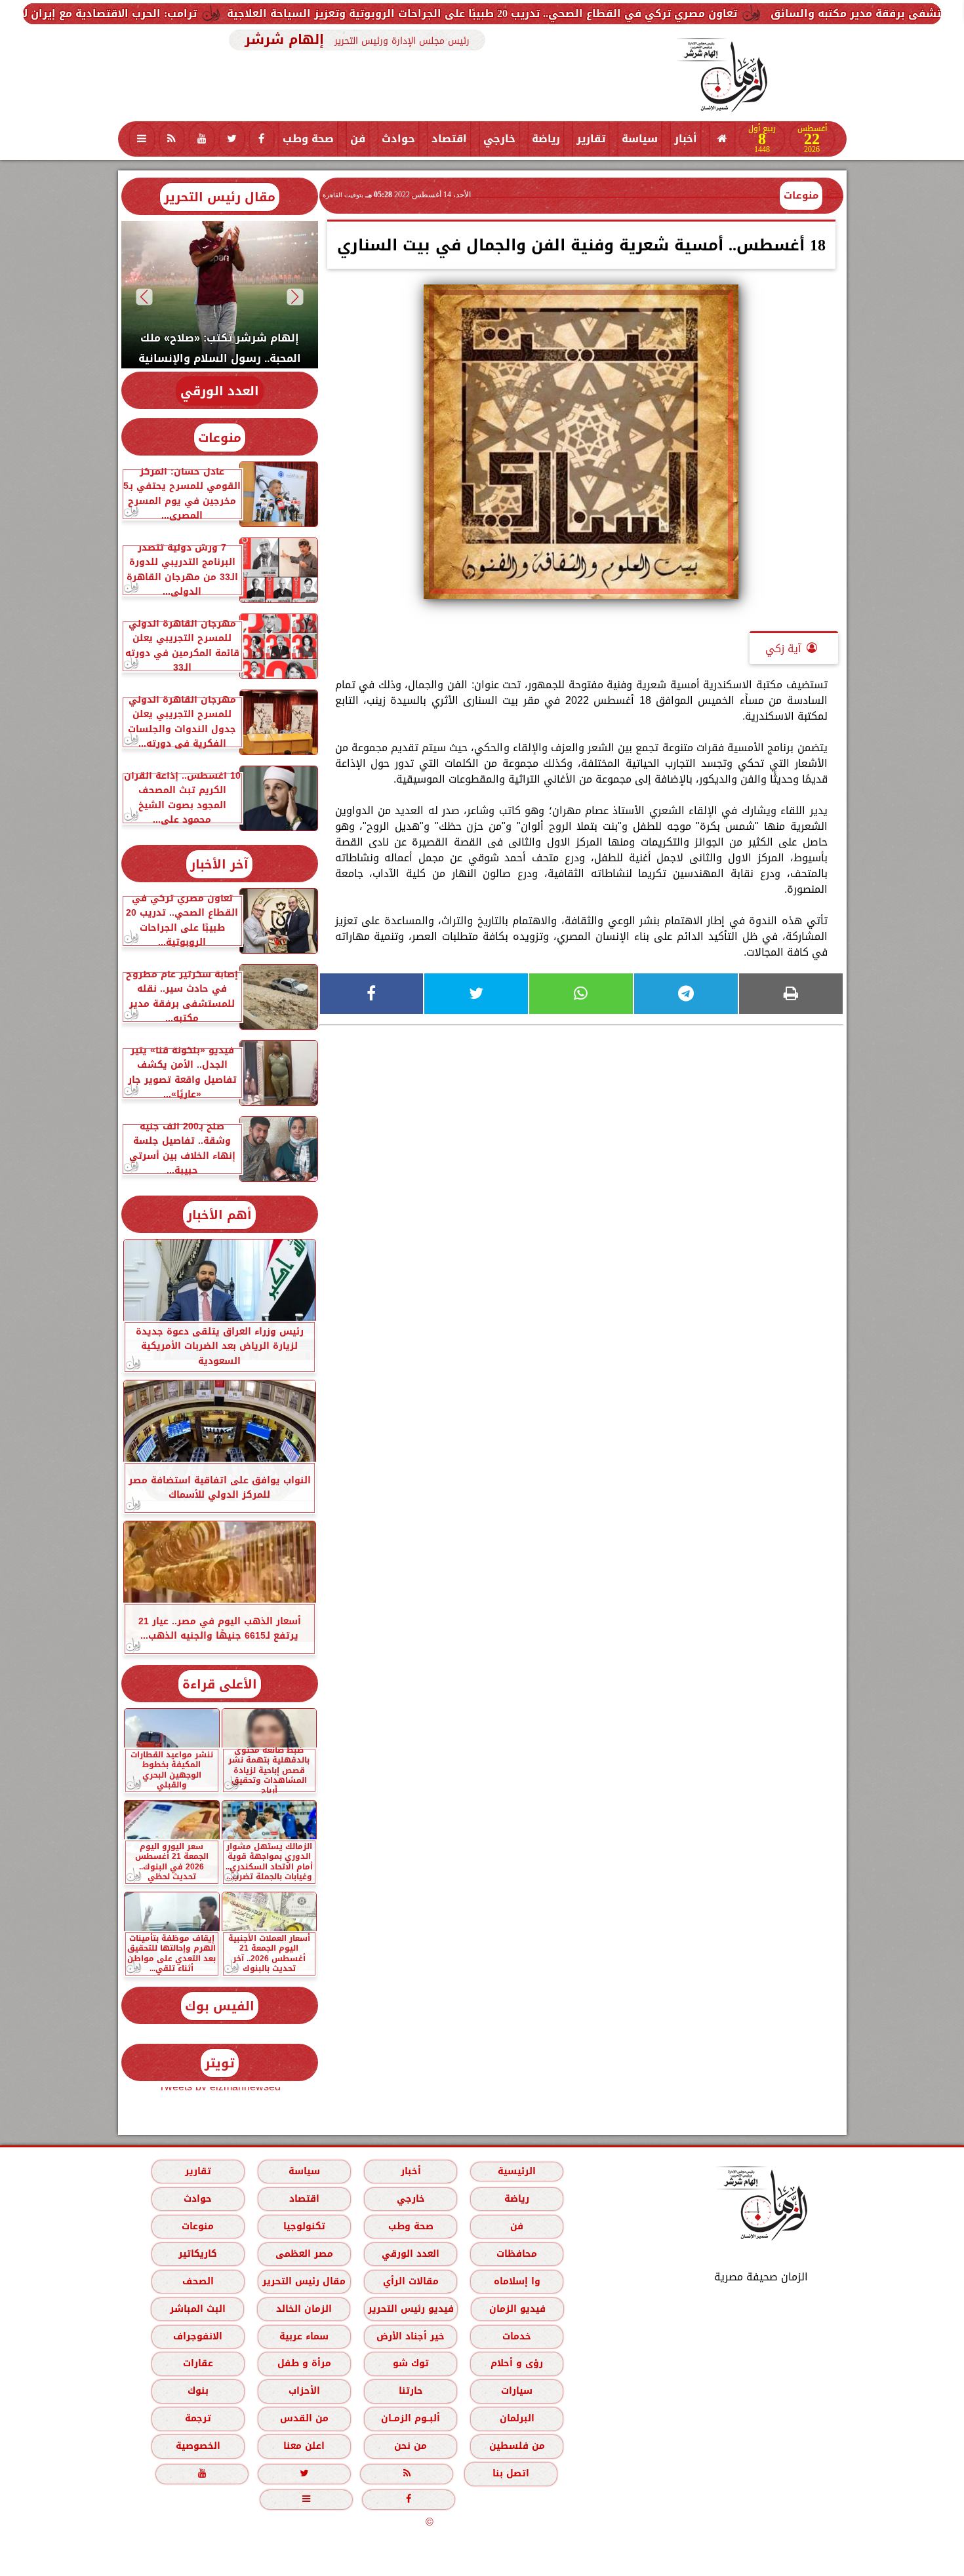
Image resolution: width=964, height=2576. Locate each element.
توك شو (410, 2363)
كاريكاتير (198, 2254)
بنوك (197, 2391)
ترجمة (197, 2418)
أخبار (686, 139)
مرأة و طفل (304, 2363)
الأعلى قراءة (220, 1684)
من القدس (304, 2418)
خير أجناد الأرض (411, 2336)
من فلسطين (516, 2446)
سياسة (640, 139)
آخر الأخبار (219, 864)
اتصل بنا (511, 2473)
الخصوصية (197, 2446)
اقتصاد (449, 139)
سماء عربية (304, 2336)
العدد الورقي (220, 391)
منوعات (801, 195)
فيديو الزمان (517, 2309)
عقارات (197, 2363)
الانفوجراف (198, 2336)
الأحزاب (304, 2391)
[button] (295, 297)
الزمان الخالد (303, 2309)
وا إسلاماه (516, 2281)
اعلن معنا (304, 2446)
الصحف (197, 2281)
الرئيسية (517, 2171)
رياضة (546, 139)
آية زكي (783, 649)
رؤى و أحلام (517, 2363)
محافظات (517, 2254)
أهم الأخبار (219, 1215)
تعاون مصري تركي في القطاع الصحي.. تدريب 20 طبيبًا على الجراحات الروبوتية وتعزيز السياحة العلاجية (624, 13)
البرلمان (516, 2418)
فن (358, 139)
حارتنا (410, 2391)
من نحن (411, 2446)
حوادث (398, 139)
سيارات (517, 2391)
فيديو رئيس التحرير (410, 2309)
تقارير (591, 139)
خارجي (499, 139)
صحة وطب (308, 139)
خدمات (517, 2336)
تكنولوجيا (304, 2226)
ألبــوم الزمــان (411, 2418)
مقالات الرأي (410, 2281)
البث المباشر (197, 2309)
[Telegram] (686, 994)
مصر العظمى (304, 2254)
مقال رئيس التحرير (220, 197)
